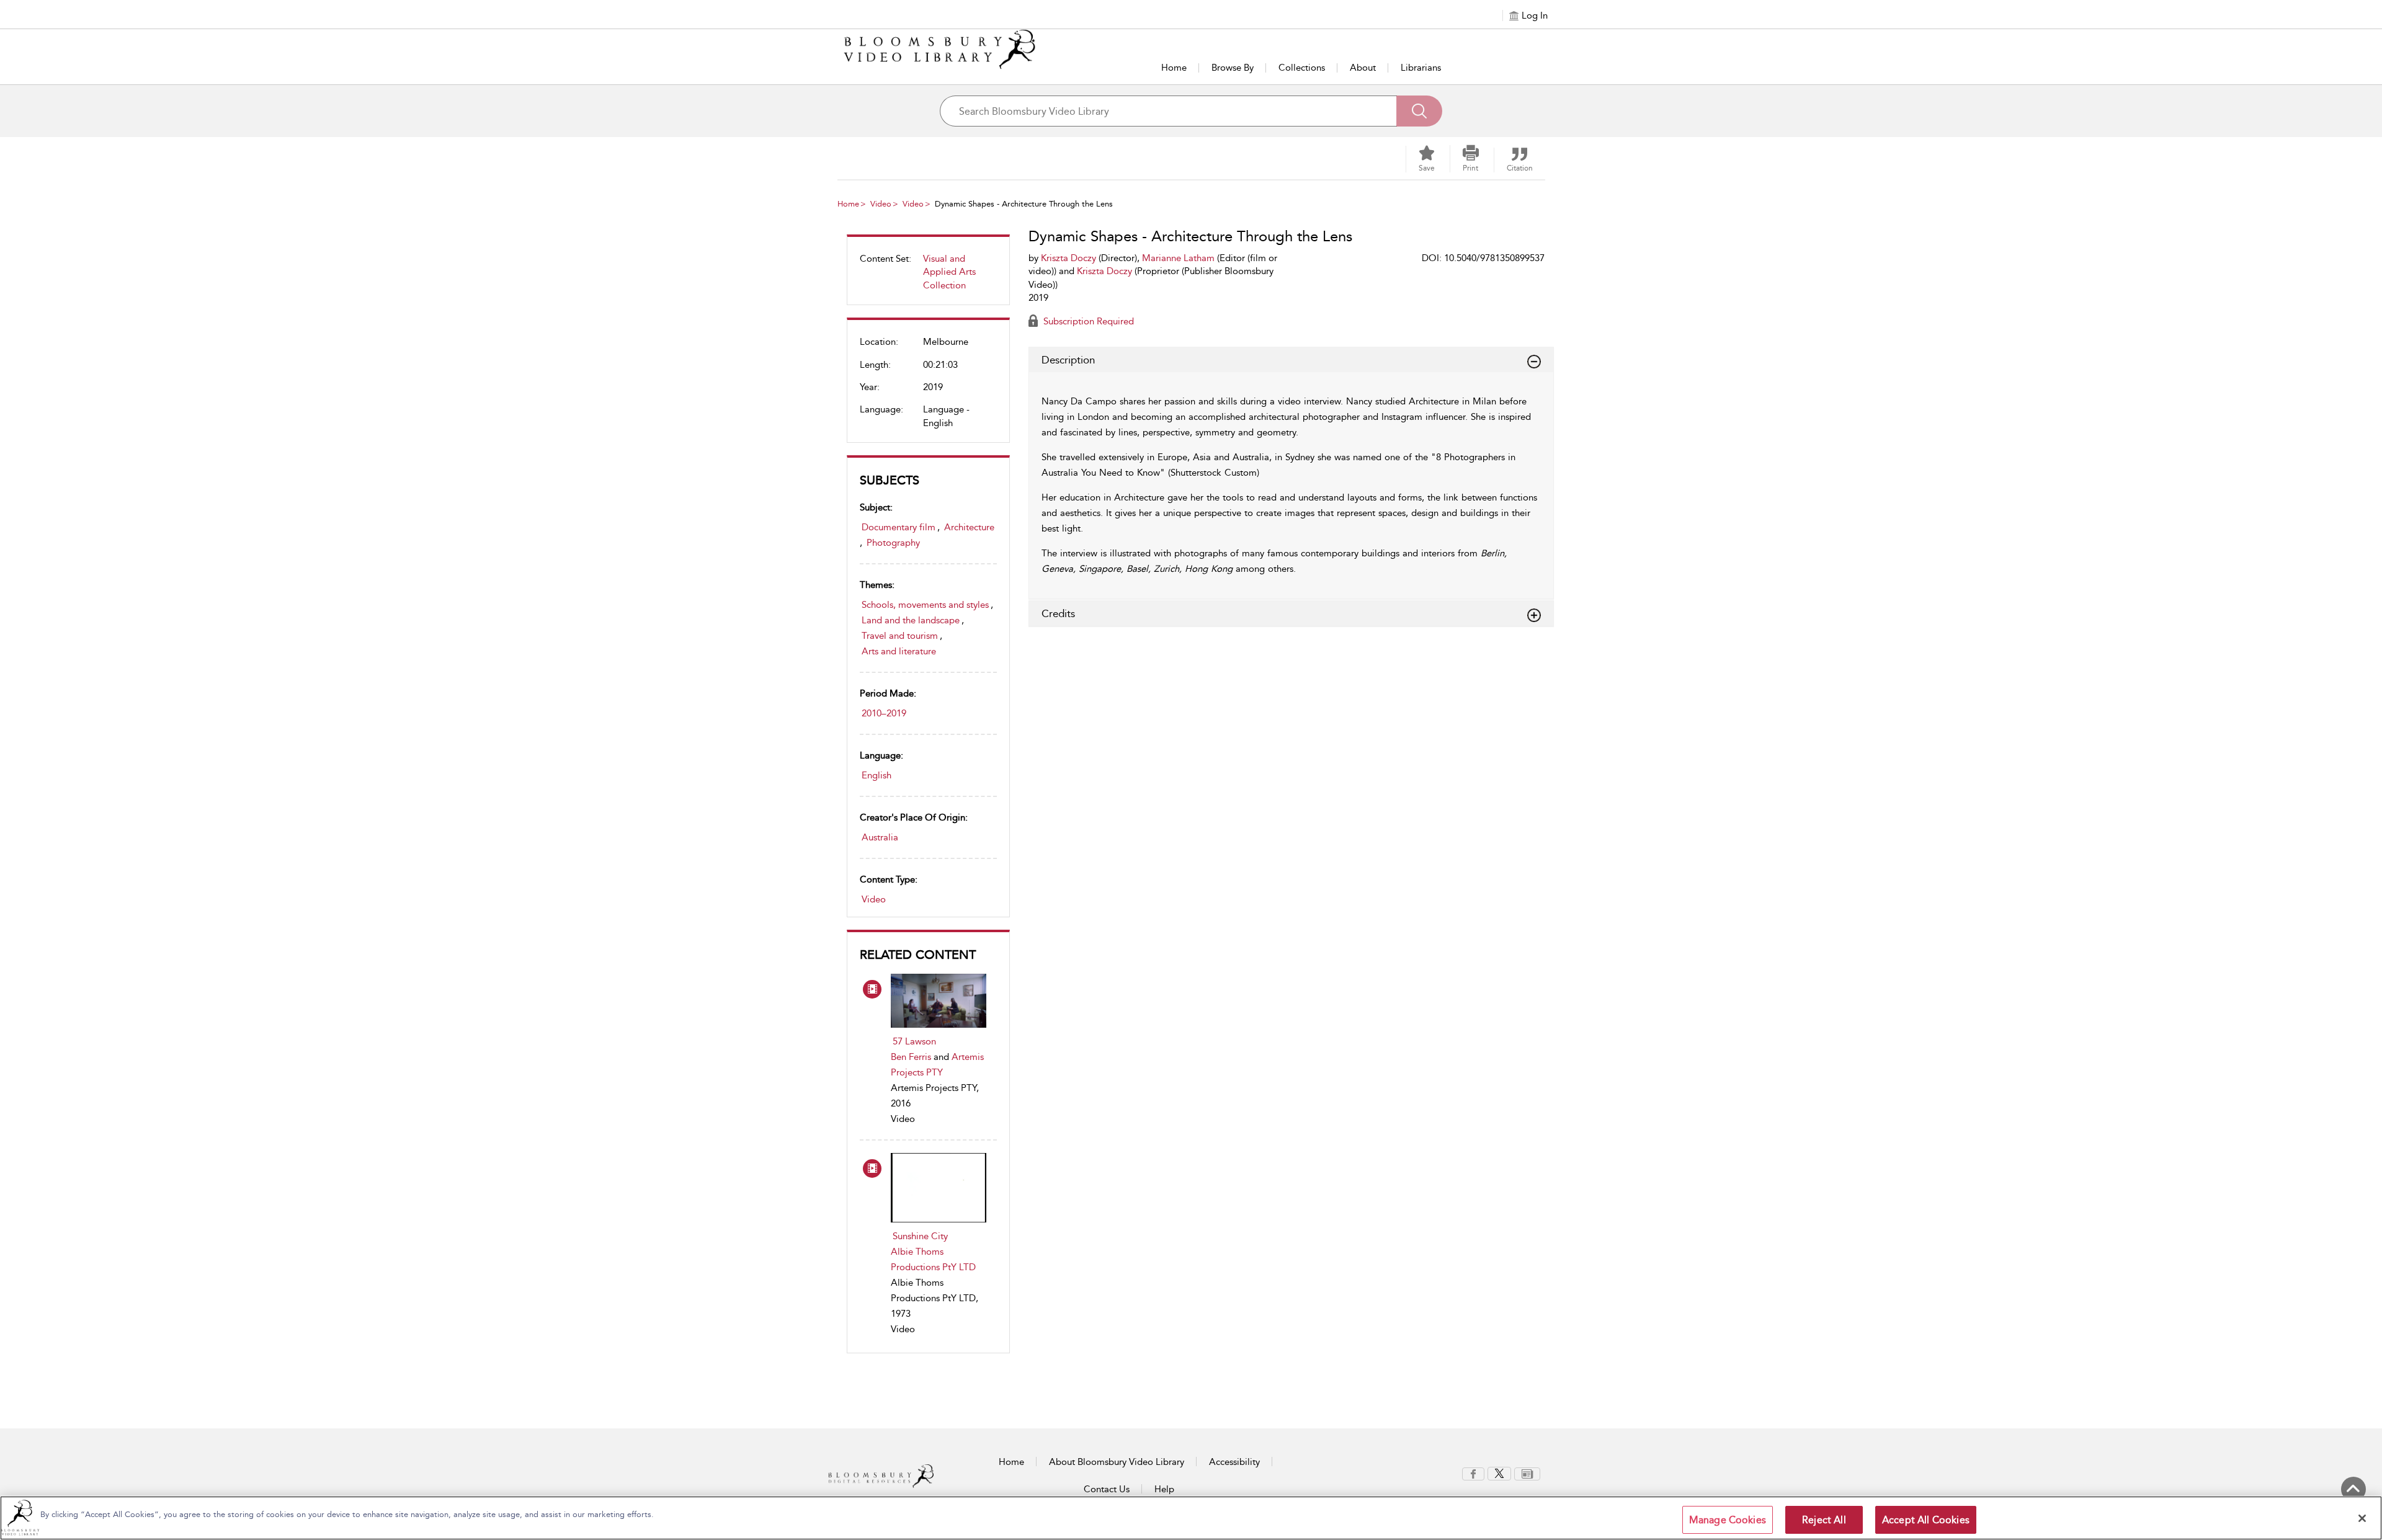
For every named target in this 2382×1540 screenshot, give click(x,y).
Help (1164, 1489)
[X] (1499, 1473)
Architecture (969, 527)
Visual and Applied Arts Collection (949, 272)
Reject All (1824, 1520)
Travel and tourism (900, 636)
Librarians (1421, 68)
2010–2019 (884, 713)
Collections (1302, 68)
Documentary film (899, 527)
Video (881, 204)
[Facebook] (1473, 1473)
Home (1174, 68)
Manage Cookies (1728, 1520)
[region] (1191, 1518)
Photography (893, 543)
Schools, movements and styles (925, 605)
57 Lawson (914, 1041)
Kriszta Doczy (1068, 258)
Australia (880, 837)
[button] (1471, 159)
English (877, 775)
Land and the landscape (911, 620)
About (1363, 68)
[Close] (2362, 1518)
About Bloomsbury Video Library (1117, 1462)
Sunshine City (920, 1236)
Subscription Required (1087, 321)
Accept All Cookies (1926, 1520)
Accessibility (1234, 1462)
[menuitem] (928, 277)
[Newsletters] (1527, 1473)
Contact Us (1107, 1489)
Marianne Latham (1178, 258)
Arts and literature (899, 651)
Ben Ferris (911, 1057)
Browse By (1233, 68)
